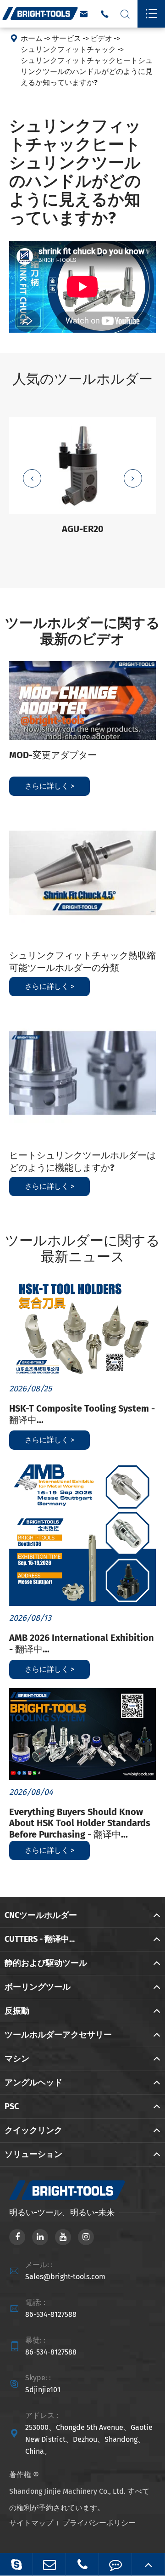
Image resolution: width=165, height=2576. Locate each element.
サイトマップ (31, 2523)
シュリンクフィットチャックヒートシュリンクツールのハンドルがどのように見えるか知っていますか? (87, 71)
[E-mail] (49, 2564)
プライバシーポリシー (99, 2523)
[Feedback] (115, 2564)
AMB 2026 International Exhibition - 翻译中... (82, 1643)
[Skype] (16, 2564)
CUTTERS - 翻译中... (40, 1939)
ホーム (32, 38)
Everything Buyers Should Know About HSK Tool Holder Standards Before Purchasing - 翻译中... (80, 1823)
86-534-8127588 (51, 2314)
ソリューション (33, 2154)
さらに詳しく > (49, 786)
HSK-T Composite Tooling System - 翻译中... (82, 1414)
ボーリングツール (38, 1987)
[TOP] (148, 2564)
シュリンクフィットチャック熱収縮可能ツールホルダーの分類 (82, 962)
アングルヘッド (33, 2082)
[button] (32, 478)
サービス (66, 38)
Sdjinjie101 (43, 2390)
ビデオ (101, 38)
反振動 (17, 2011)
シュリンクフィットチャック (68, 49)
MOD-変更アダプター (53, 755)
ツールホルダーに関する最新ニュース (82, 1249)
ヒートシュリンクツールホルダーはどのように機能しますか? (82, 1161)
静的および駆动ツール (46, 1963)
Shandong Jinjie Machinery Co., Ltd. (67, 2491)
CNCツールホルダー (41, 1915)
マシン (17, 2059)
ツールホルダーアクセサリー (58, 2035)
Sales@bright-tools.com (65, 2277)
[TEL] (82, 2564)
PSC (12, 2106)
